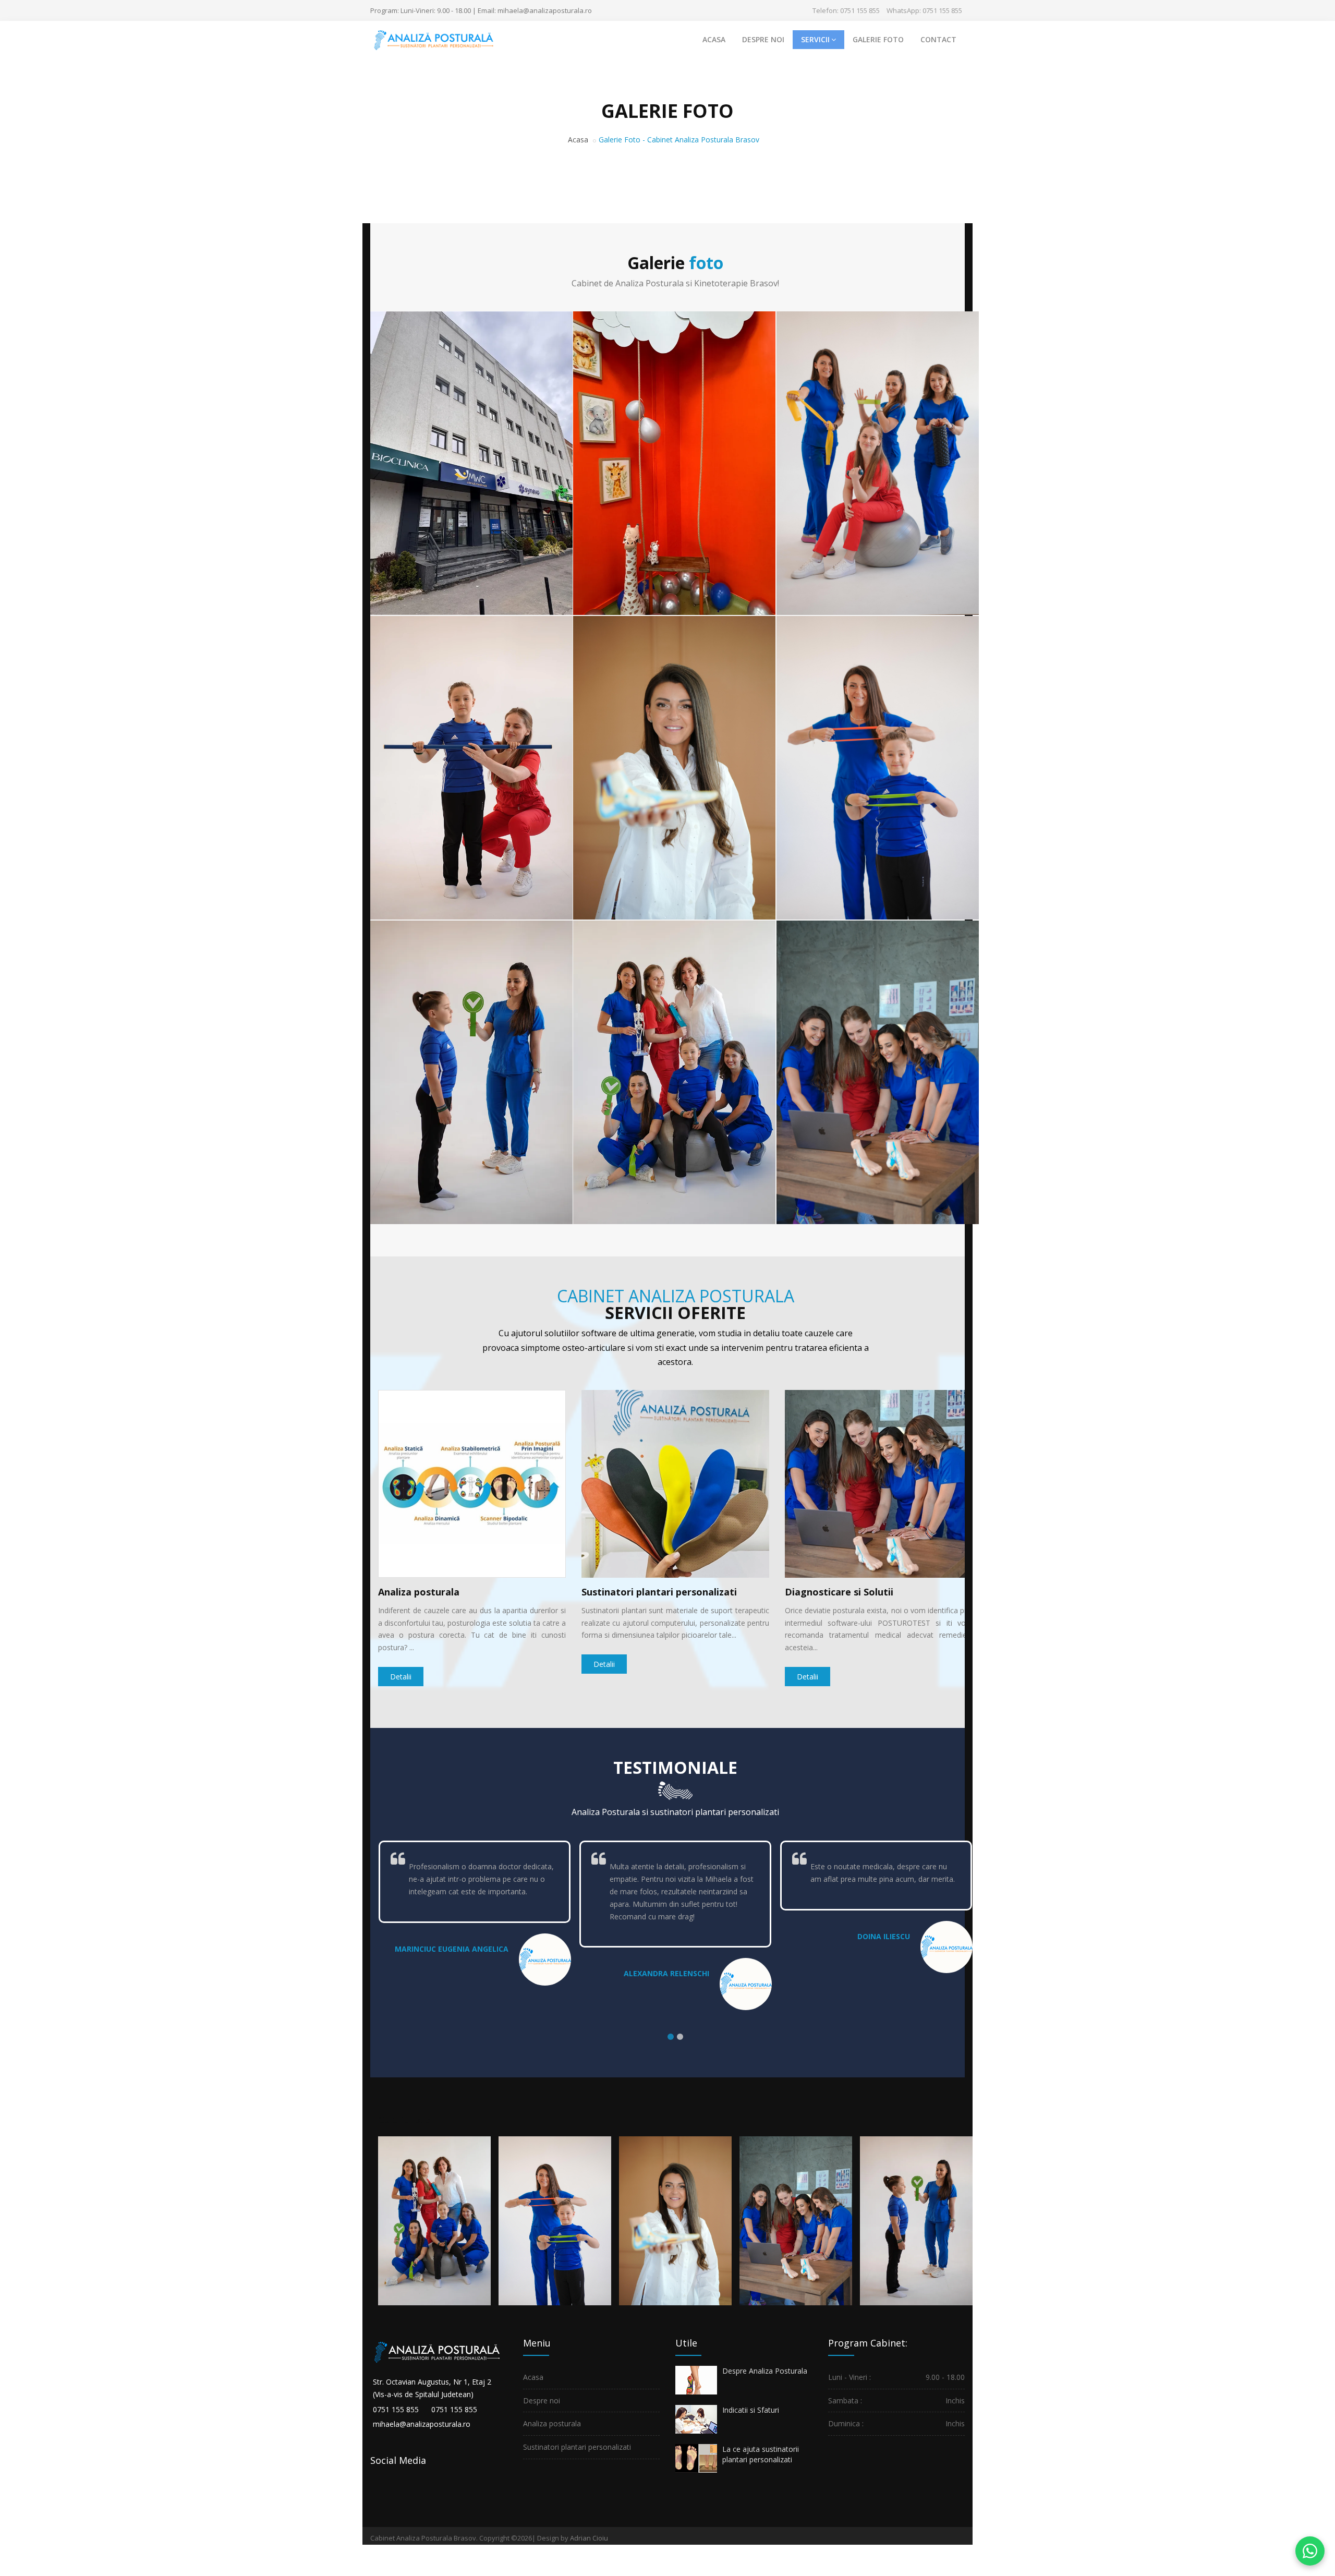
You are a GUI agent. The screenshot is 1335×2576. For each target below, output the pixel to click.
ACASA (714, 39)
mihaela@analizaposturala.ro (422, 2424)
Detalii (401, 1677)
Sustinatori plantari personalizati (659, 1592)
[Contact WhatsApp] (1310, 2551)
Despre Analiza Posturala (765, 2371)
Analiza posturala (419, 1592)
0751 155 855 (396, 2409)
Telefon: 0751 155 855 (846, 10)
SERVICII (815, 39)
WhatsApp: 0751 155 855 (924, 10)
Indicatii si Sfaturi (751, 2410)
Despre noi (542, 2400)
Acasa (578, 140)
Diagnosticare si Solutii (839, 1592)
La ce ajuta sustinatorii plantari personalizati (761, 2454)
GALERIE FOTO (878, 39)
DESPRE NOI (763, 39)
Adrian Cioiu (589, 2538)
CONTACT (938, 39)
